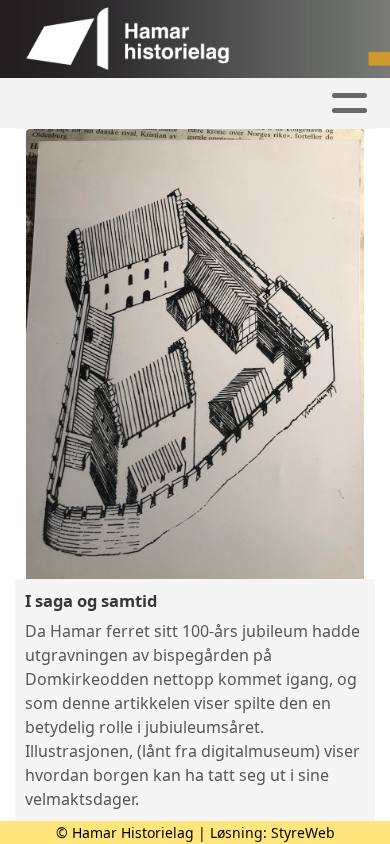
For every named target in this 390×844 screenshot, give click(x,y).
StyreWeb (303, 832)
